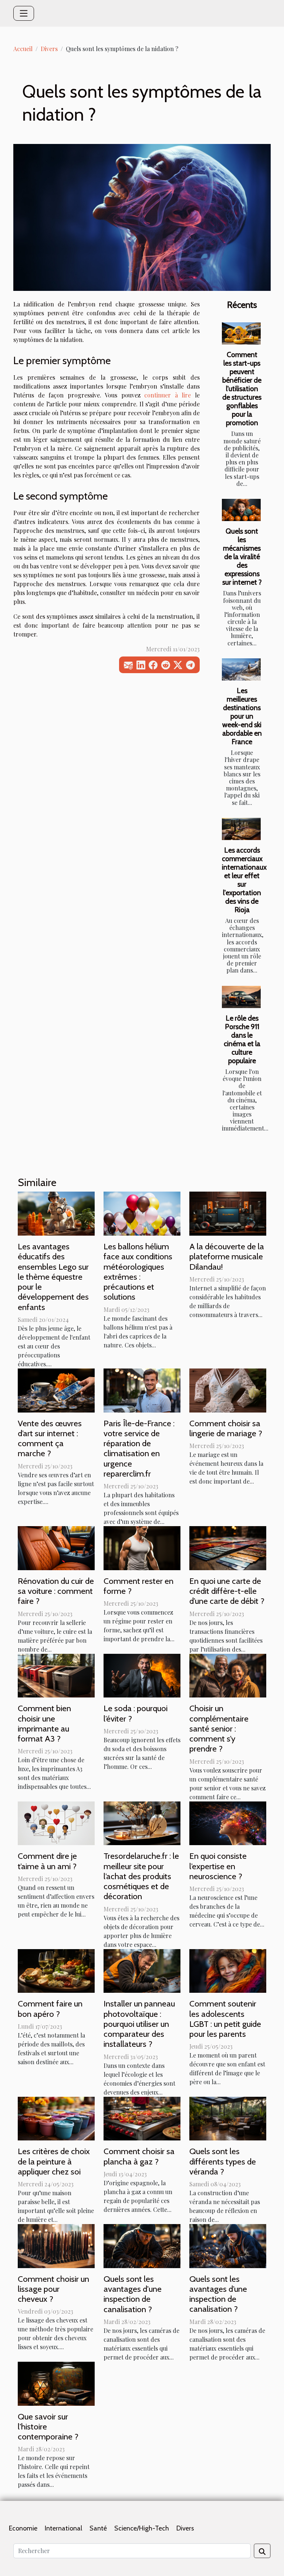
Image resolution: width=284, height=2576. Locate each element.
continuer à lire (168, 395)
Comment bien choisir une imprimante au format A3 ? (44, 1723)
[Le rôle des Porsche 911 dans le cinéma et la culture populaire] (241, 997)
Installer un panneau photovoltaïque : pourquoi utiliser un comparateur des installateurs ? (139, 2024)
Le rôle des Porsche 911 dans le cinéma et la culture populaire (242, 1039)
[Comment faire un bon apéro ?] (56, 1970)
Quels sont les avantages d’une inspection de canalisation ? (218, 2294)
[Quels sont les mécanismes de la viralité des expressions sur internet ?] (241, 510)
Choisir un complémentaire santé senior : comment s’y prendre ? (219, 1728)
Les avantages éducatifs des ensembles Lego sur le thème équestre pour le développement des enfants (53, 1277)
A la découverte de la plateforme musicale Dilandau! (227, 1256)
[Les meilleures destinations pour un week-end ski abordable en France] (241, 669)
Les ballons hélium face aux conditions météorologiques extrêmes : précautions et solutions (138, 1272)
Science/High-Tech (142, 2528)
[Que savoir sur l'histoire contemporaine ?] (56, 2383)
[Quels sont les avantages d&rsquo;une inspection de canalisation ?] (228, 2245)
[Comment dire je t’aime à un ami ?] (56, 1822)
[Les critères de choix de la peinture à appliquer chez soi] (56, 2118)
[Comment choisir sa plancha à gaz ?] (142, 2118)
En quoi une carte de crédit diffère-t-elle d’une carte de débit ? (227, 1591)
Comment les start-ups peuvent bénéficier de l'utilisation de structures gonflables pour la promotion (242, 389)
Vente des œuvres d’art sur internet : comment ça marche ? (50, 1438)
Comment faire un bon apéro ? (50, 2009)
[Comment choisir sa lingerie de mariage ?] (228, 1389)
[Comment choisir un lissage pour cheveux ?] (56, 2245)
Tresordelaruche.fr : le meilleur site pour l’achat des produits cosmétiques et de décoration (141, 1876)
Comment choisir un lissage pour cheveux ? (53, 2289)
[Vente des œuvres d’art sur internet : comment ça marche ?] (56, 1389)
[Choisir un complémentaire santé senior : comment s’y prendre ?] (228, 1675)
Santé (98, 2528)
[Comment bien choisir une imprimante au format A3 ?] (56, 1675)
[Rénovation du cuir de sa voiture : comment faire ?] (56, 1547)
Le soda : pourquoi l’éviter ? (136, 1713)
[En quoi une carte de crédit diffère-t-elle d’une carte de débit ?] (228, 1547)
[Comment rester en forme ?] (142, 1547)
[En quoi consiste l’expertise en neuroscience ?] (228, 1822)
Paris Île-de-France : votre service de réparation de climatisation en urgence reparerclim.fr (139, 1448)
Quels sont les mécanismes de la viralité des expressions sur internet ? (242, 557)
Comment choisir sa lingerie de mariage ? (226, 1428)
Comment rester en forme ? (138, 1586)
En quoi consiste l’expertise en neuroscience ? (218, 1866)
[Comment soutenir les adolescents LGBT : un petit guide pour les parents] (228, 1970)
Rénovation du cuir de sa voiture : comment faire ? (56, 1591)
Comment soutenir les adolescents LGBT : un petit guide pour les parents (225, 2019)
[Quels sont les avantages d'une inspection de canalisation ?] (142, 2245)
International (63, 2528)
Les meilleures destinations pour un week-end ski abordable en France (242, 716)
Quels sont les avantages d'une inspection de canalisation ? (133, 2294)
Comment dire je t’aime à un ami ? (47, 1861)
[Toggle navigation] (24, 13)
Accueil (23, 49)
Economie (23, 2528)
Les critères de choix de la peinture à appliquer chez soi (54, 2161)
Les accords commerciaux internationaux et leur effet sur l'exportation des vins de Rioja (244, 880)
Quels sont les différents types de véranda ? (223, 2161)
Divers (49, 49)
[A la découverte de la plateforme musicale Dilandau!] (228, 1213)
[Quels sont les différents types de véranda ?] (228, 2118)
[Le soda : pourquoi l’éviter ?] (142, 1675)
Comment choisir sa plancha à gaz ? (139, 2156)
